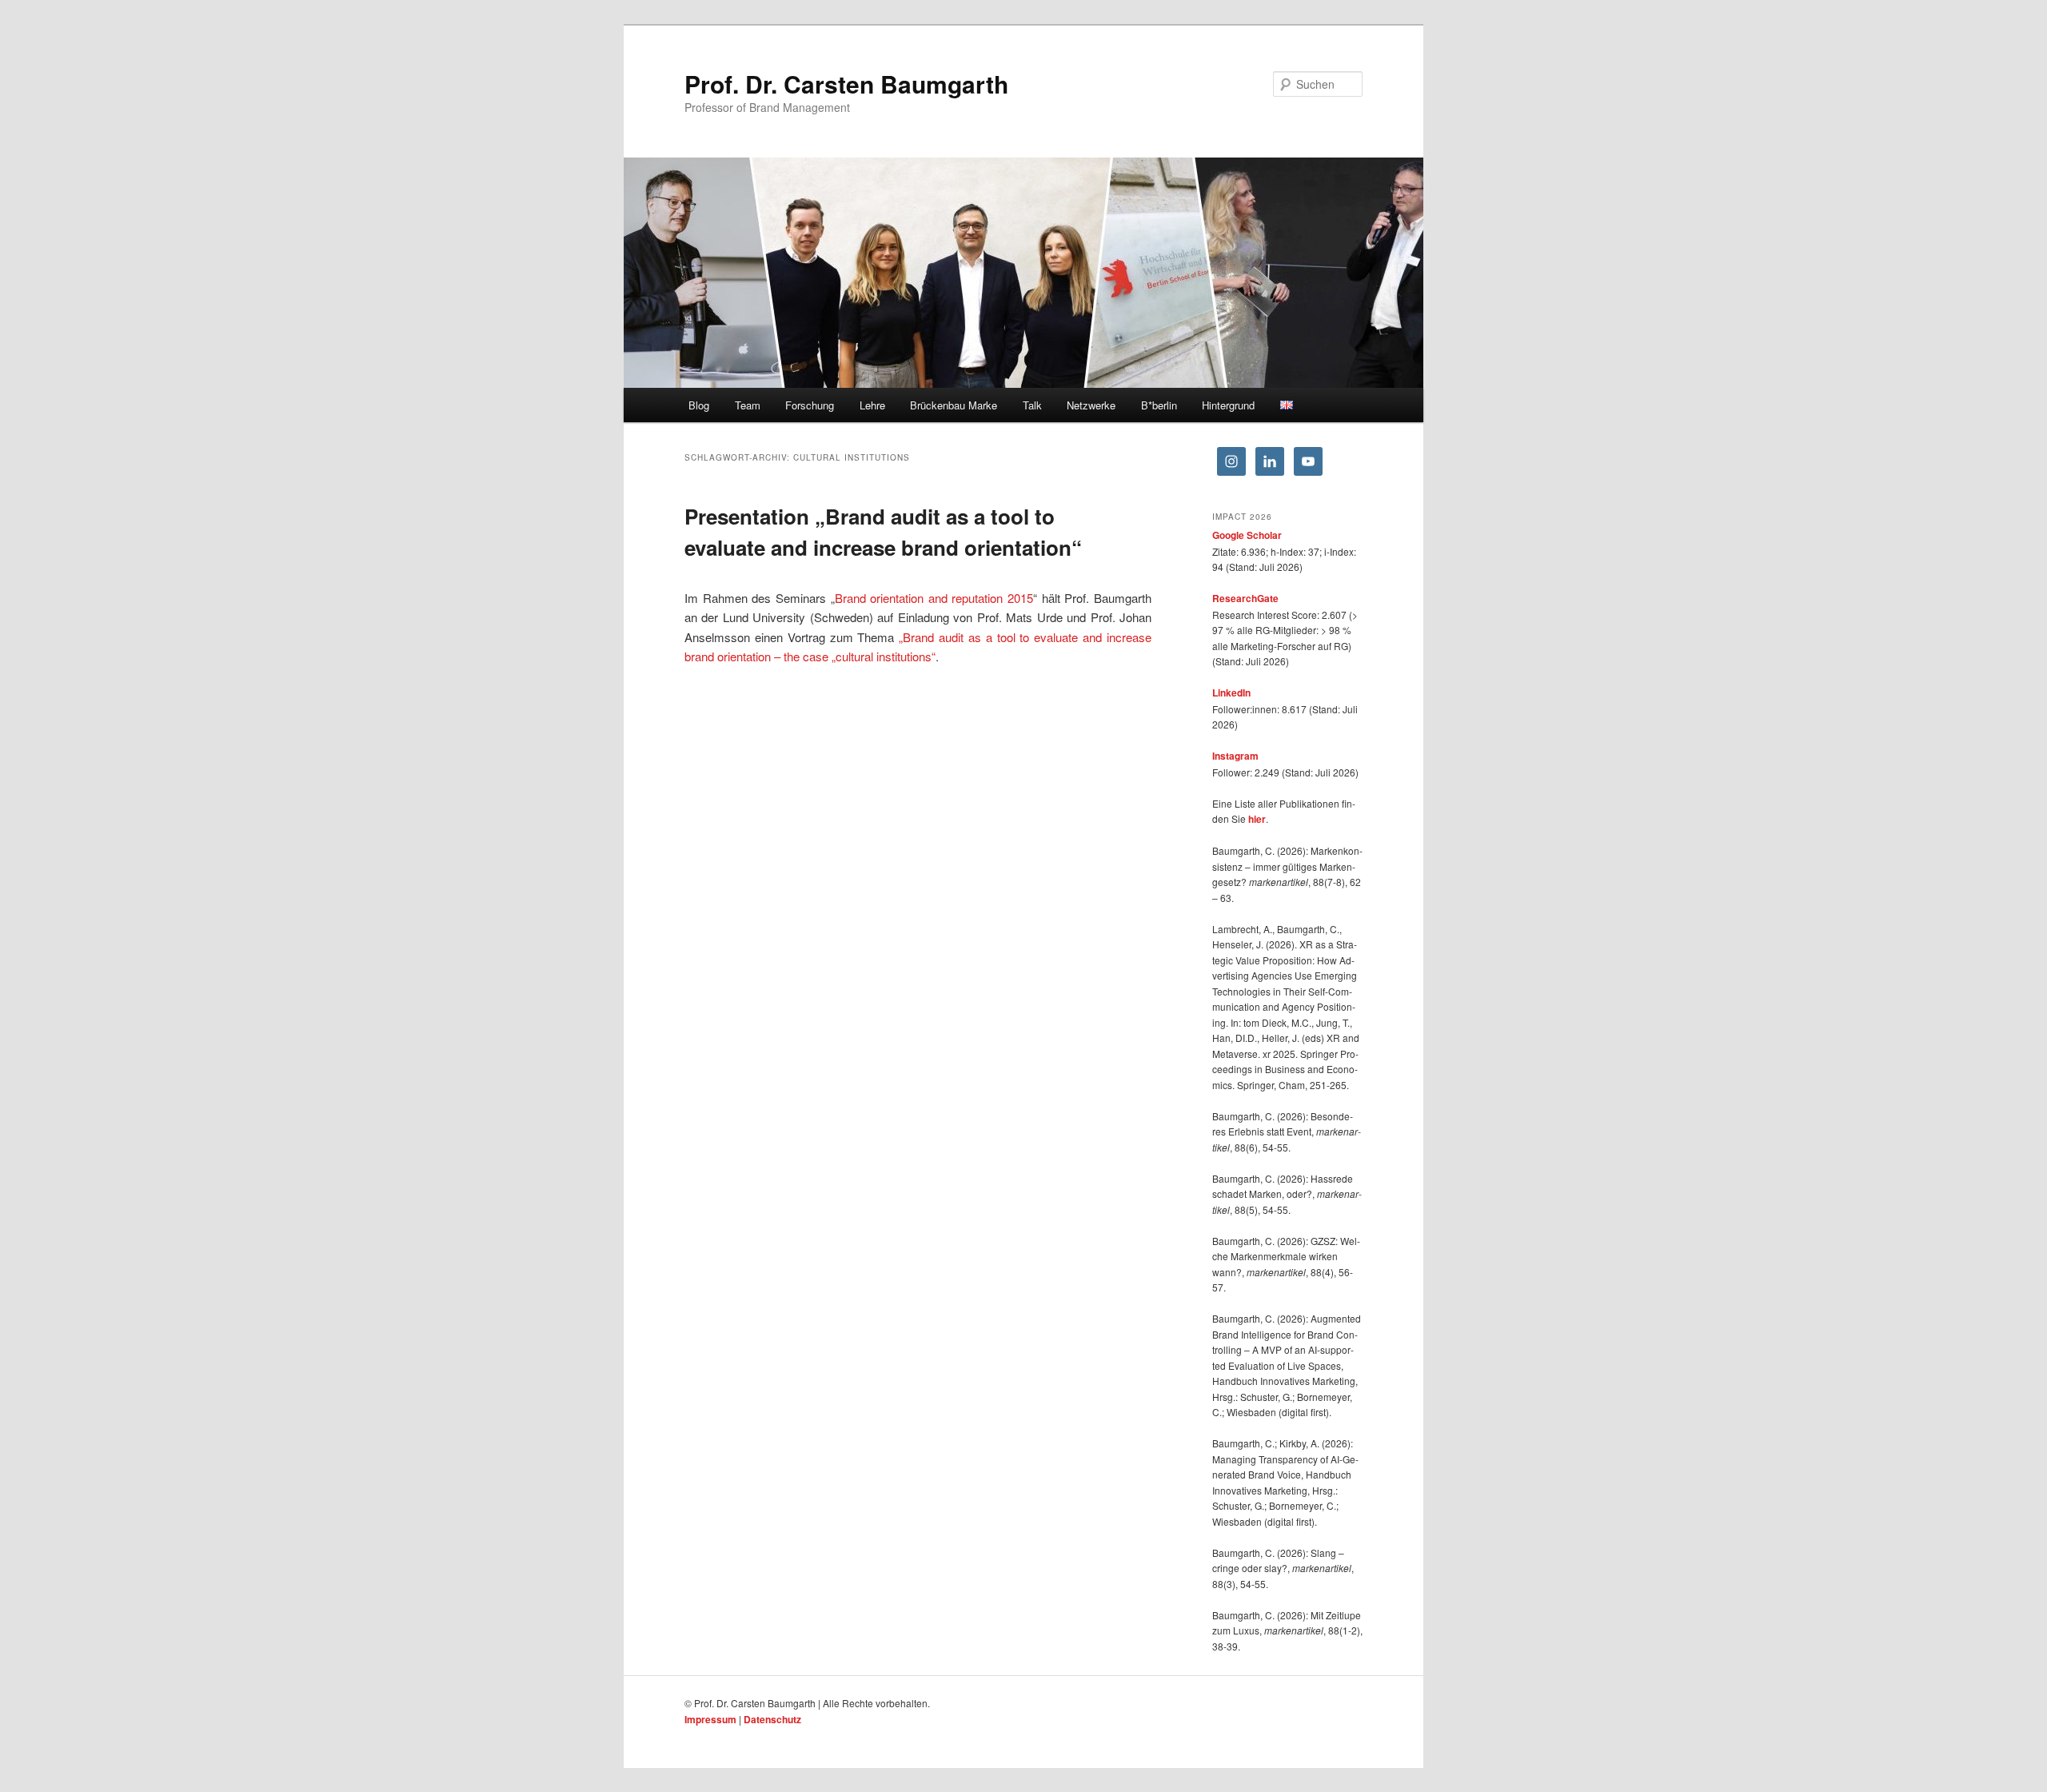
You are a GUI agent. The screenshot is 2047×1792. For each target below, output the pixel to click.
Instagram (1235, 756)
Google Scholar (1247, 535)
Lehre (872, 405)
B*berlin (1159, 405)
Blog (699, 405)
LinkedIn (1231, 692)
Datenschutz (772, 1719)
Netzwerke (1091, 405)
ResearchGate (1245, 598)
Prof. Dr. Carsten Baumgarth (846, 84)
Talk (1032, 405)
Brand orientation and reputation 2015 (934, 598)
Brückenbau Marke (954, 405)
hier (1257, 819)
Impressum (710, 1719)
